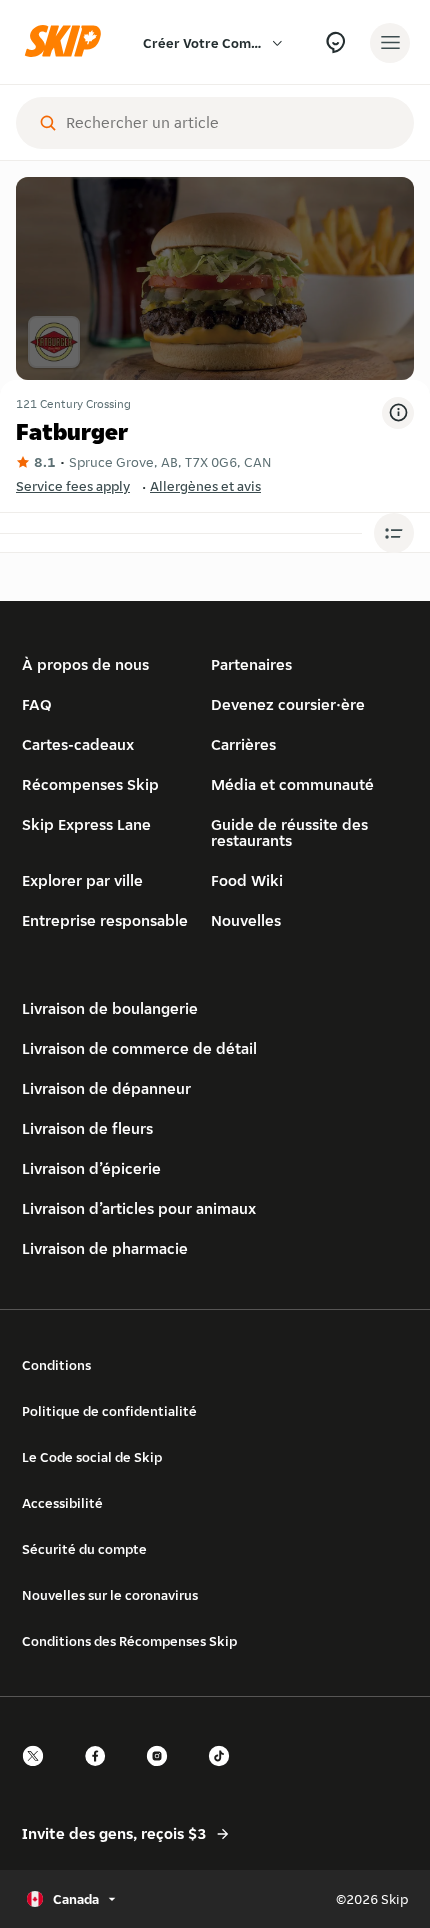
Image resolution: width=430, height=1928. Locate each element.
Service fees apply (73, 486)
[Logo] (68, 42)
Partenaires (251, 664)
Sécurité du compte (84, 1549)
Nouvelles (246, 920)
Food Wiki (247, 880)
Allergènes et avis (205, 486)
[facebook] (101, 1773)
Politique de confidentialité (109, 1411)
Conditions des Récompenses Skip (129, 1641)
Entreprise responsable (105, 920)
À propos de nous (85, 664)
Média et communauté (292, 784)
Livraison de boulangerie (110, 1008)
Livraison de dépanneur (106, 1088)
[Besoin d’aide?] (335, 42)
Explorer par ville (82, 880)
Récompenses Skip (90, 784)
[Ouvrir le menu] (390, 43)
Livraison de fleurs (87, 1128)
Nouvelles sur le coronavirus (110, 1595)
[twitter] (39, 1773)
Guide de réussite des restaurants (289, 832)
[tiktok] (225, 1773)
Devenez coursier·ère (288, 704)
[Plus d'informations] (398, 413)
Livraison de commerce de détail (139, 1048)
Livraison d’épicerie (91, 1168)
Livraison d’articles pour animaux (139, 1208)
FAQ (37, 704)
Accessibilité (62, 1503)
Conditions (56, 1365)
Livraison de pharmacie (105, 1248)
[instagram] (163, 1773)
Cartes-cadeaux (78, 744)
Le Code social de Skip (92, 1457)
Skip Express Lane (86, 824)
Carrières (243, 744)
